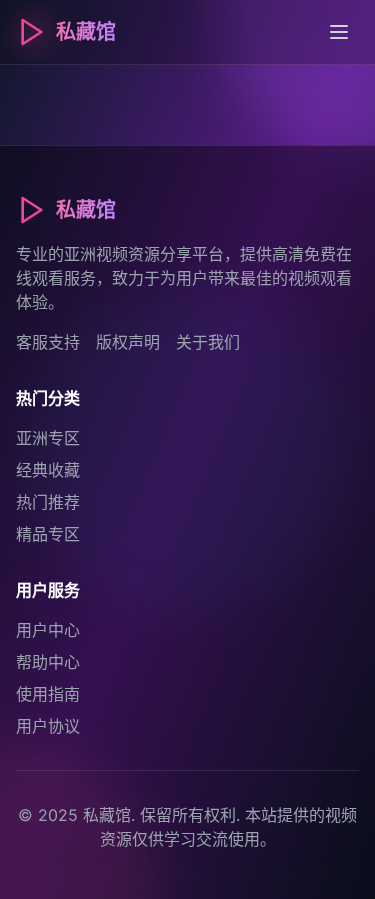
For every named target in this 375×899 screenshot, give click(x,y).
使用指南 (48, 694)
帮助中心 (48, 662)
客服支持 (48, 342)
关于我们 (208, 342)
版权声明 (128, 342)
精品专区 (48, 534)
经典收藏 (48, 470)
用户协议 (48, 726)
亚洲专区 (48, 438)
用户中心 (48, 630)
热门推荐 (48, 502)
